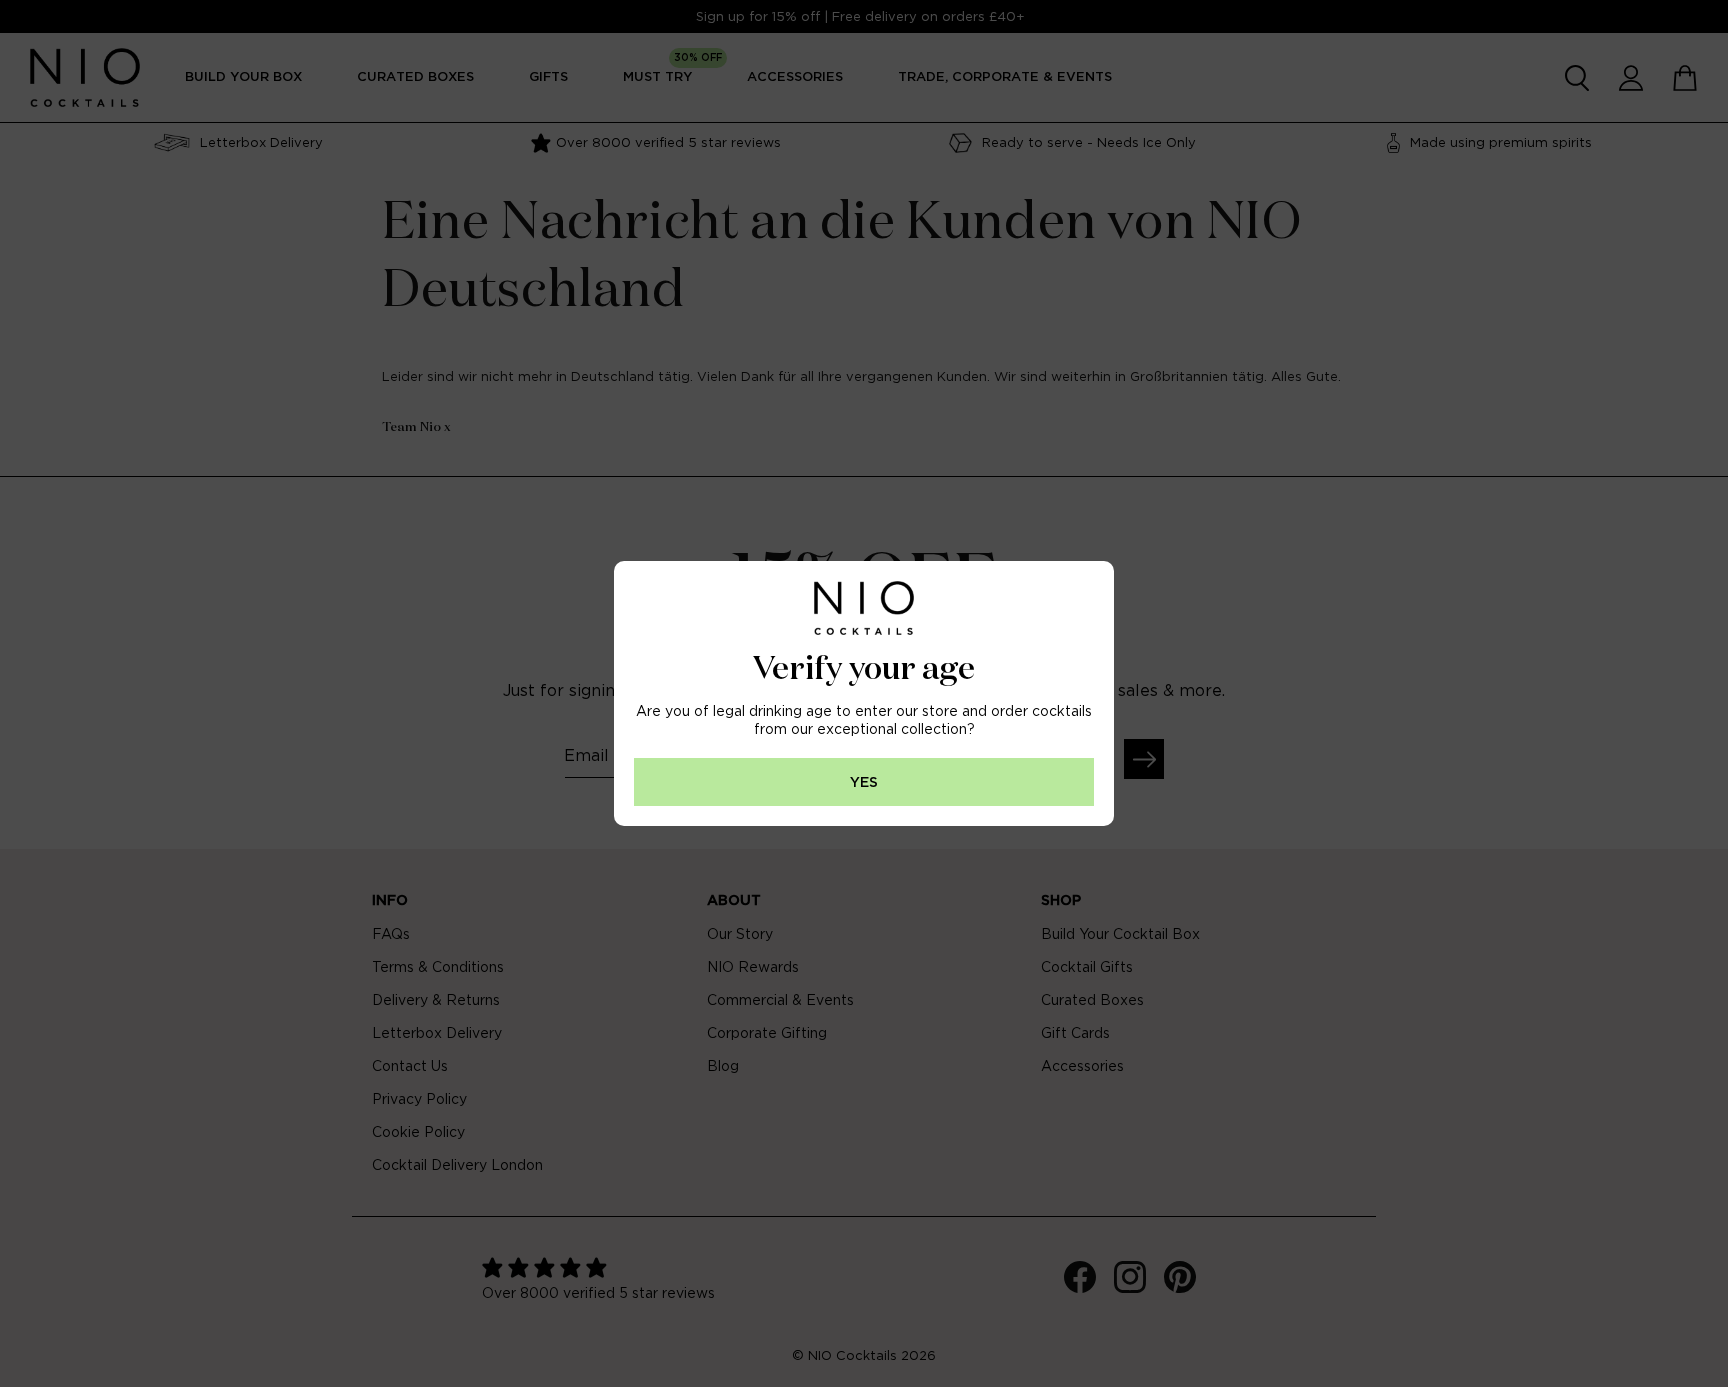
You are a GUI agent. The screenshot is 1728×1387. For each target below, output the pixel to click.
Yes (864, 782)
